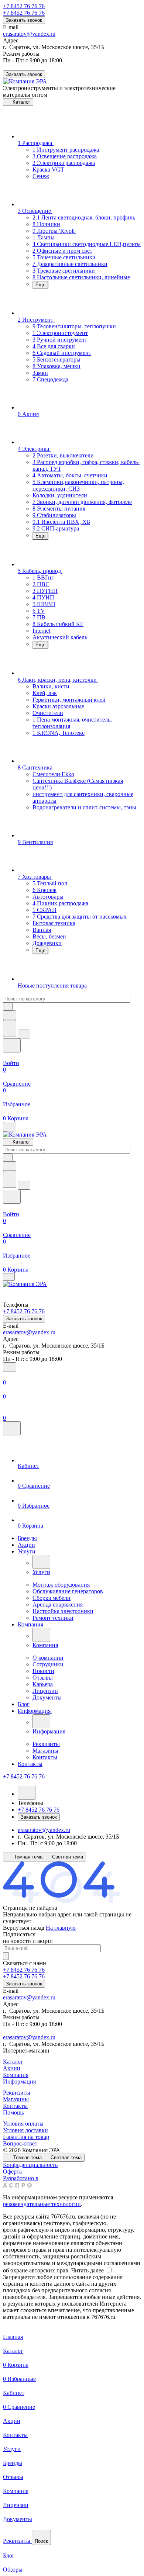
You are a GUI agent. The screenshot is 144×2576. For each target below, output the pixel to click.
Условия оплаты (23, 2124)
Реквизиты (17, 2093)
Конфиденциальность (30, 2165)
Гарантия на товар (26, 2137)
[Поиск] (10, 1367)
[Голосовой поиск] (10, 1028)
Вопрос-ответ (20, 2143)
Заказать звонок (24, 20)
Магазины (16, 2099)
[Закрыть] (12, 1428)
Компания (16, 2075)
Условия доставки (25, 2130)
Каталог (13, 2062)
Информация (19, 2081)
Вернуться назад (24, 1928)
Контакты (15, 2106)
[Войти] (72, 1376)
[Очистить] (8, 1007)
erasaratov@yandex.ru (29, 34)
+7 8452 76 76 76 (24, 6)
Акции (12, 2068)
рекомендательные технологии (42, 2204)
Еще (40, 285)
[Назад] (41, 1562)
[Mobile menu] (9, 1277)
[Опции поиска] (10, 1015)
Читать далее (88, 2270)
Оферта (12, 2172)
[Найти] (24, 1034)
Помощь (13, 2112)
